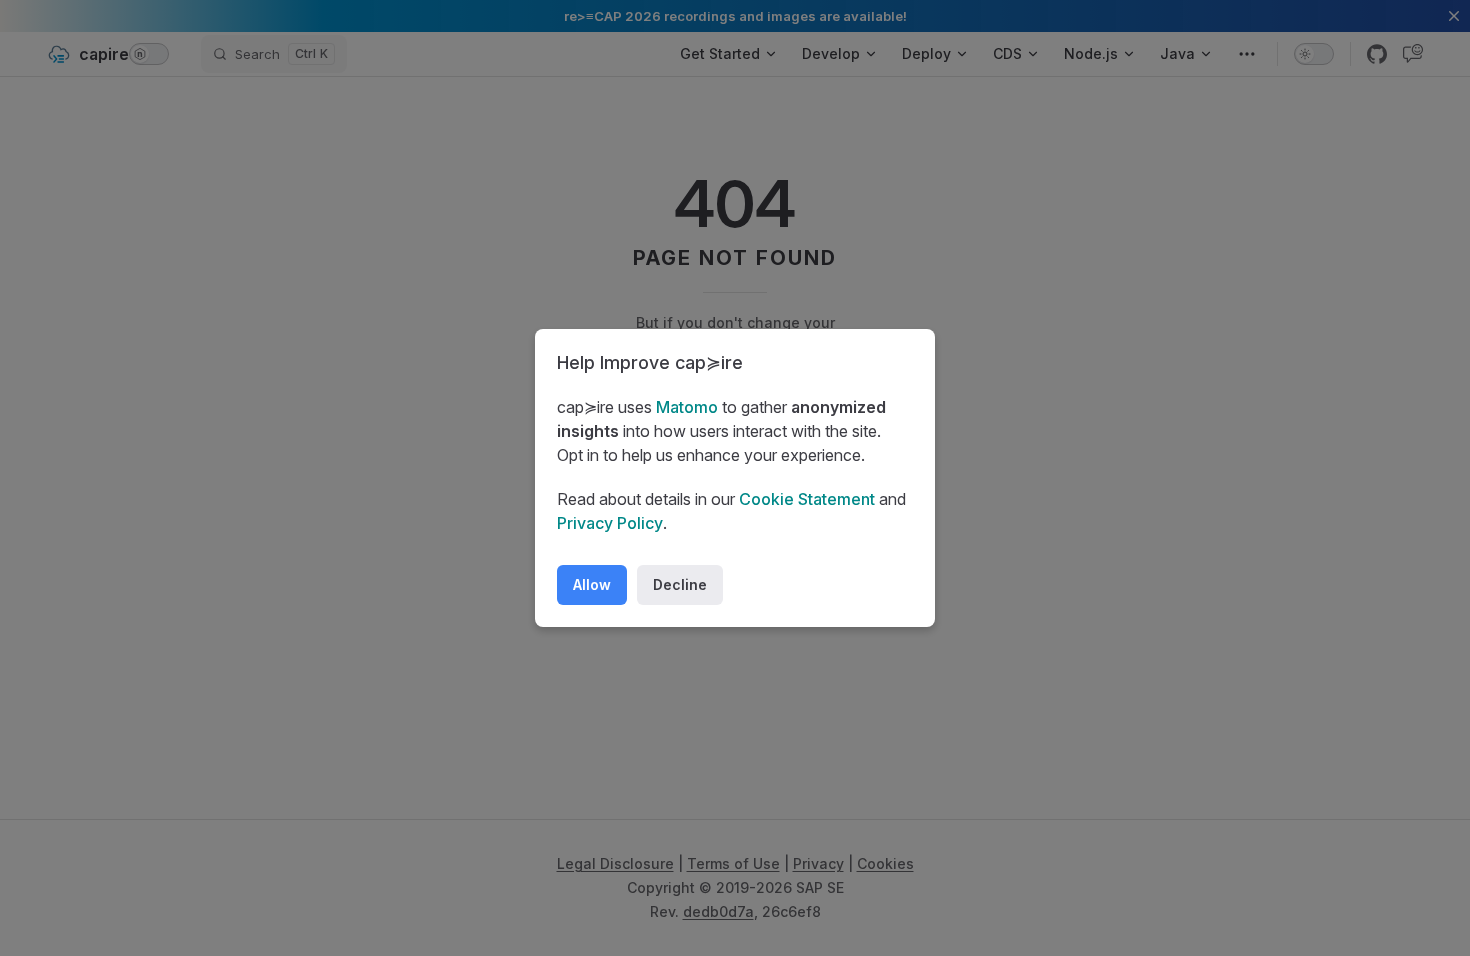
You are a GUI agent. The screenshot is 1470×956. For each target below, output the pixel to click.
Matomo (687, 407)
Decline (680, 584)
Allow (592, 584)
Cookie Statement (807, 499)
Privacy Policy (610, 523)
